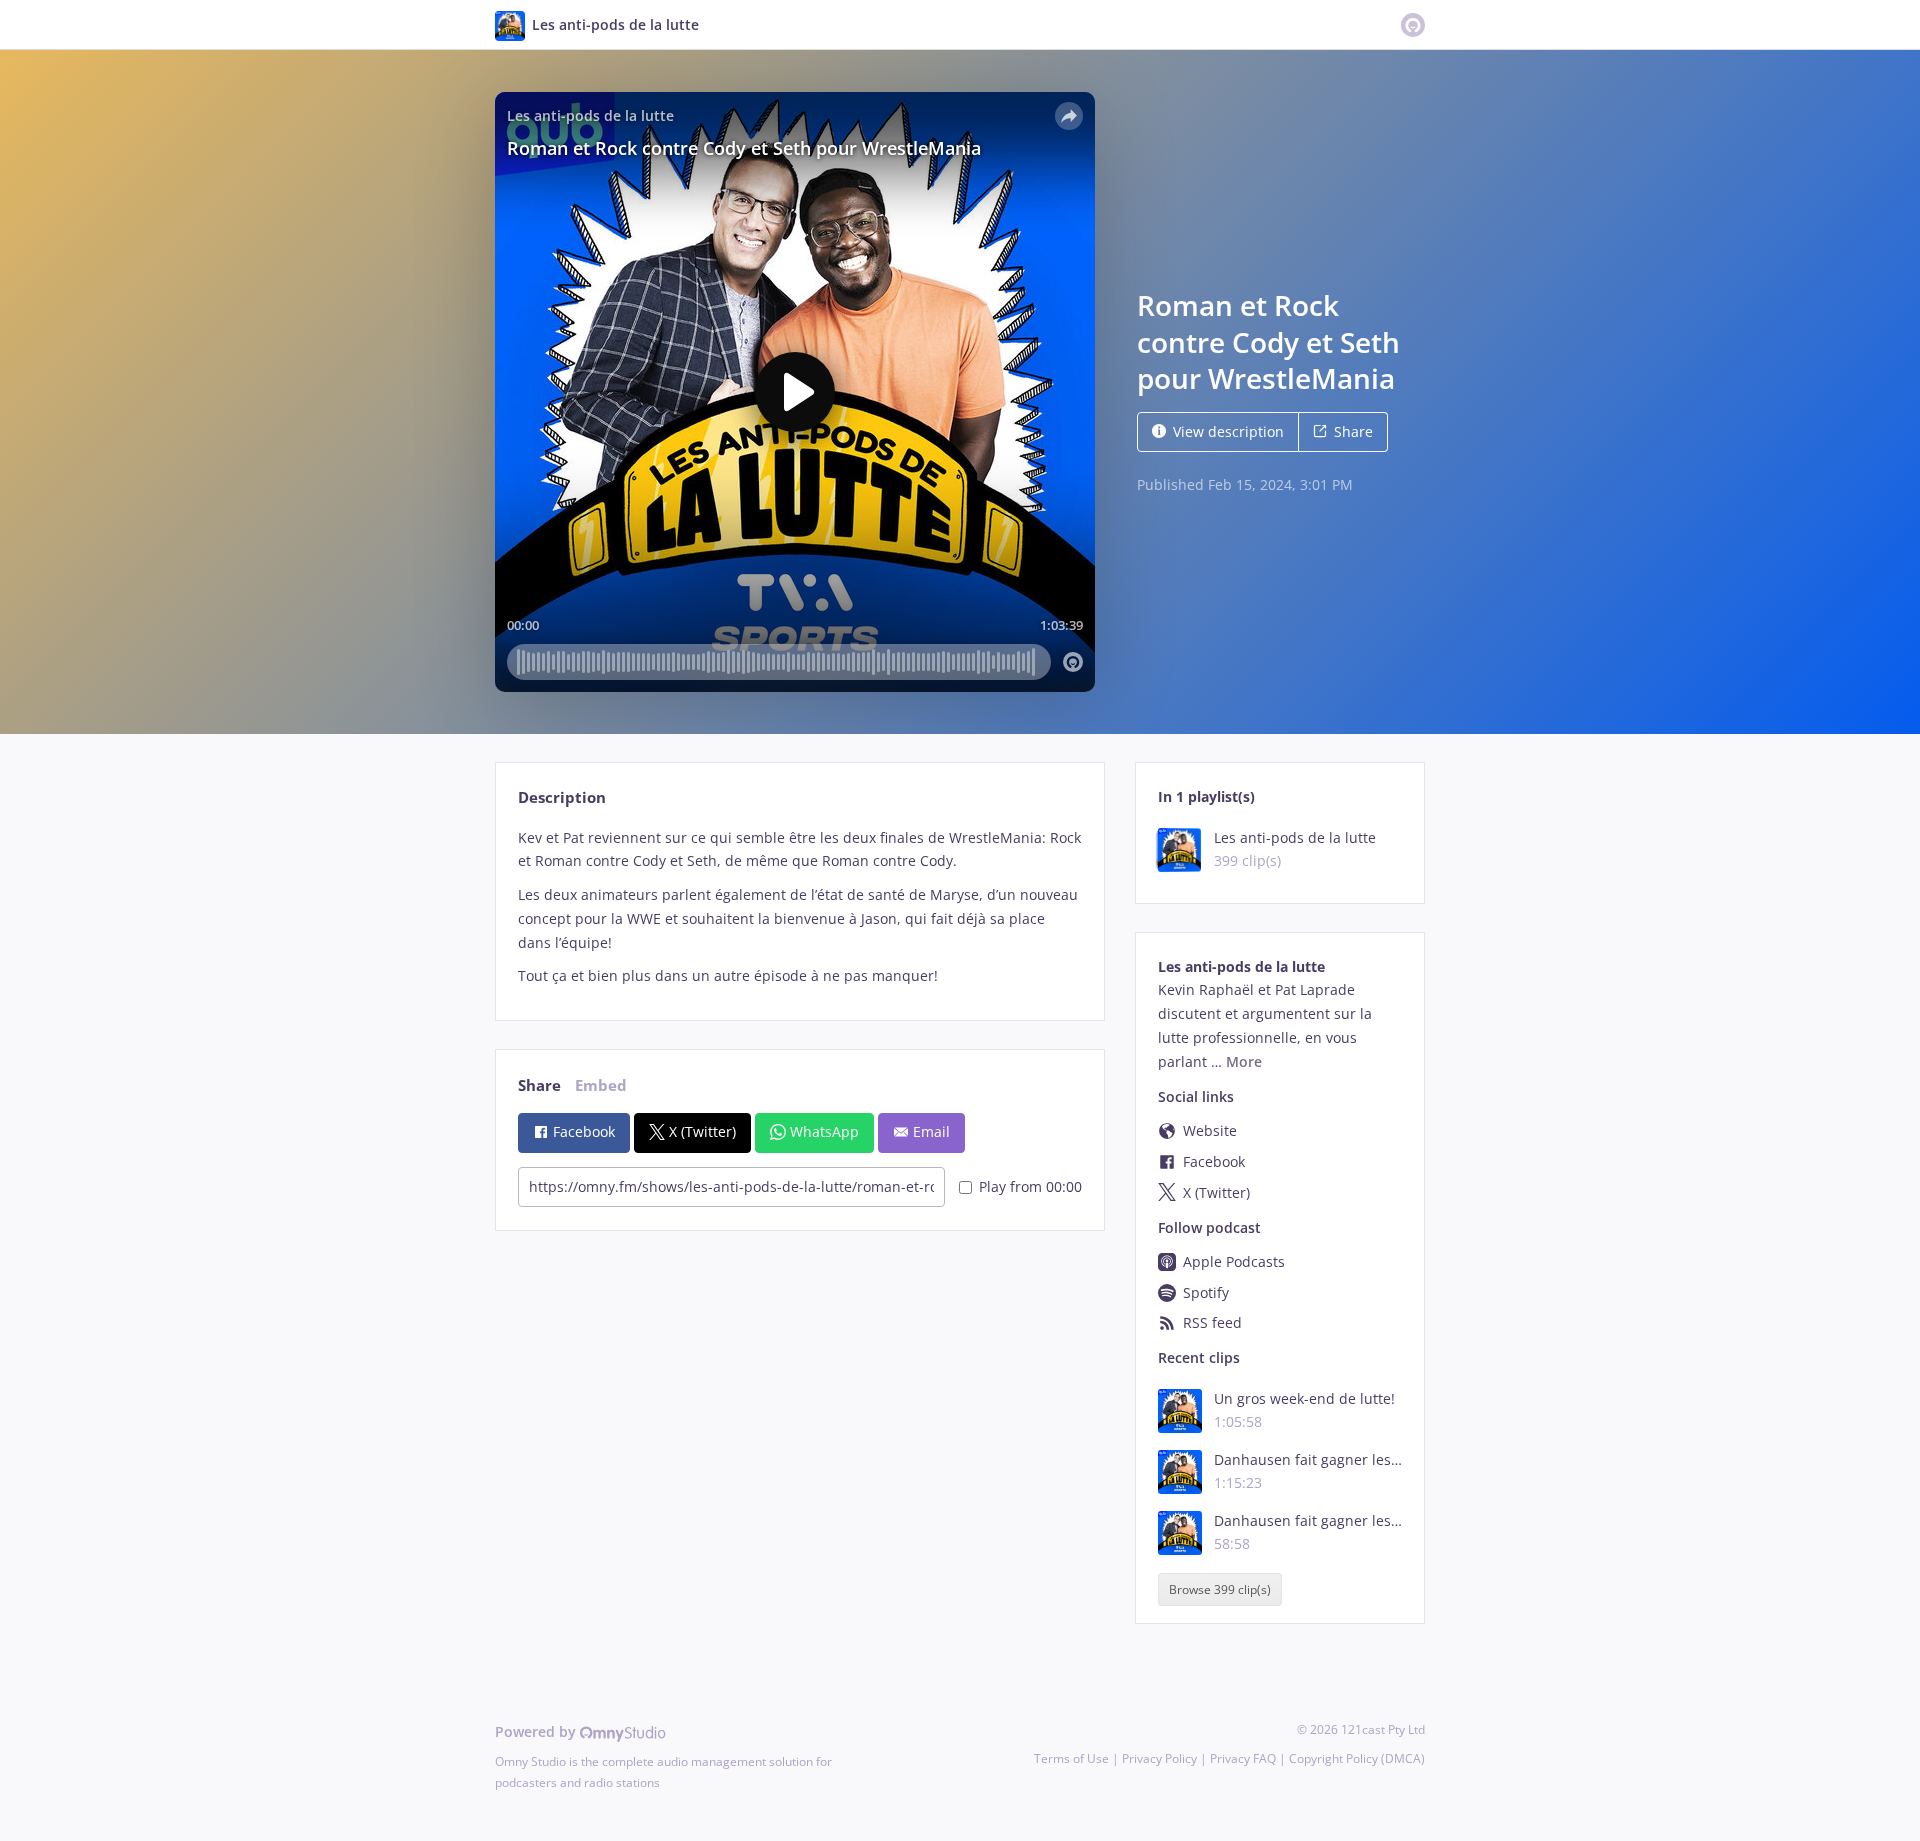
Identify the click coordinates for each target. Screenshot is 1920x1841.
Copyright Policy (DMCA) (1357, 1758)
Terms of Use (1071, 1758)
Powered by (537, 1731)
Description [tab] (562, 797)
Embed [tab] (601, 1085)
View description (1228, 431)
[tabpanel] (799, 907)
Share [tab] (539, 1085)
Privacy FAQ (1243, 1758)
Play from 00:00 (1030, 1186)
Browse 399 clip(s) (1220, 1589)
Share (1353, 431)
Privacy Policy (1159, 1758)
